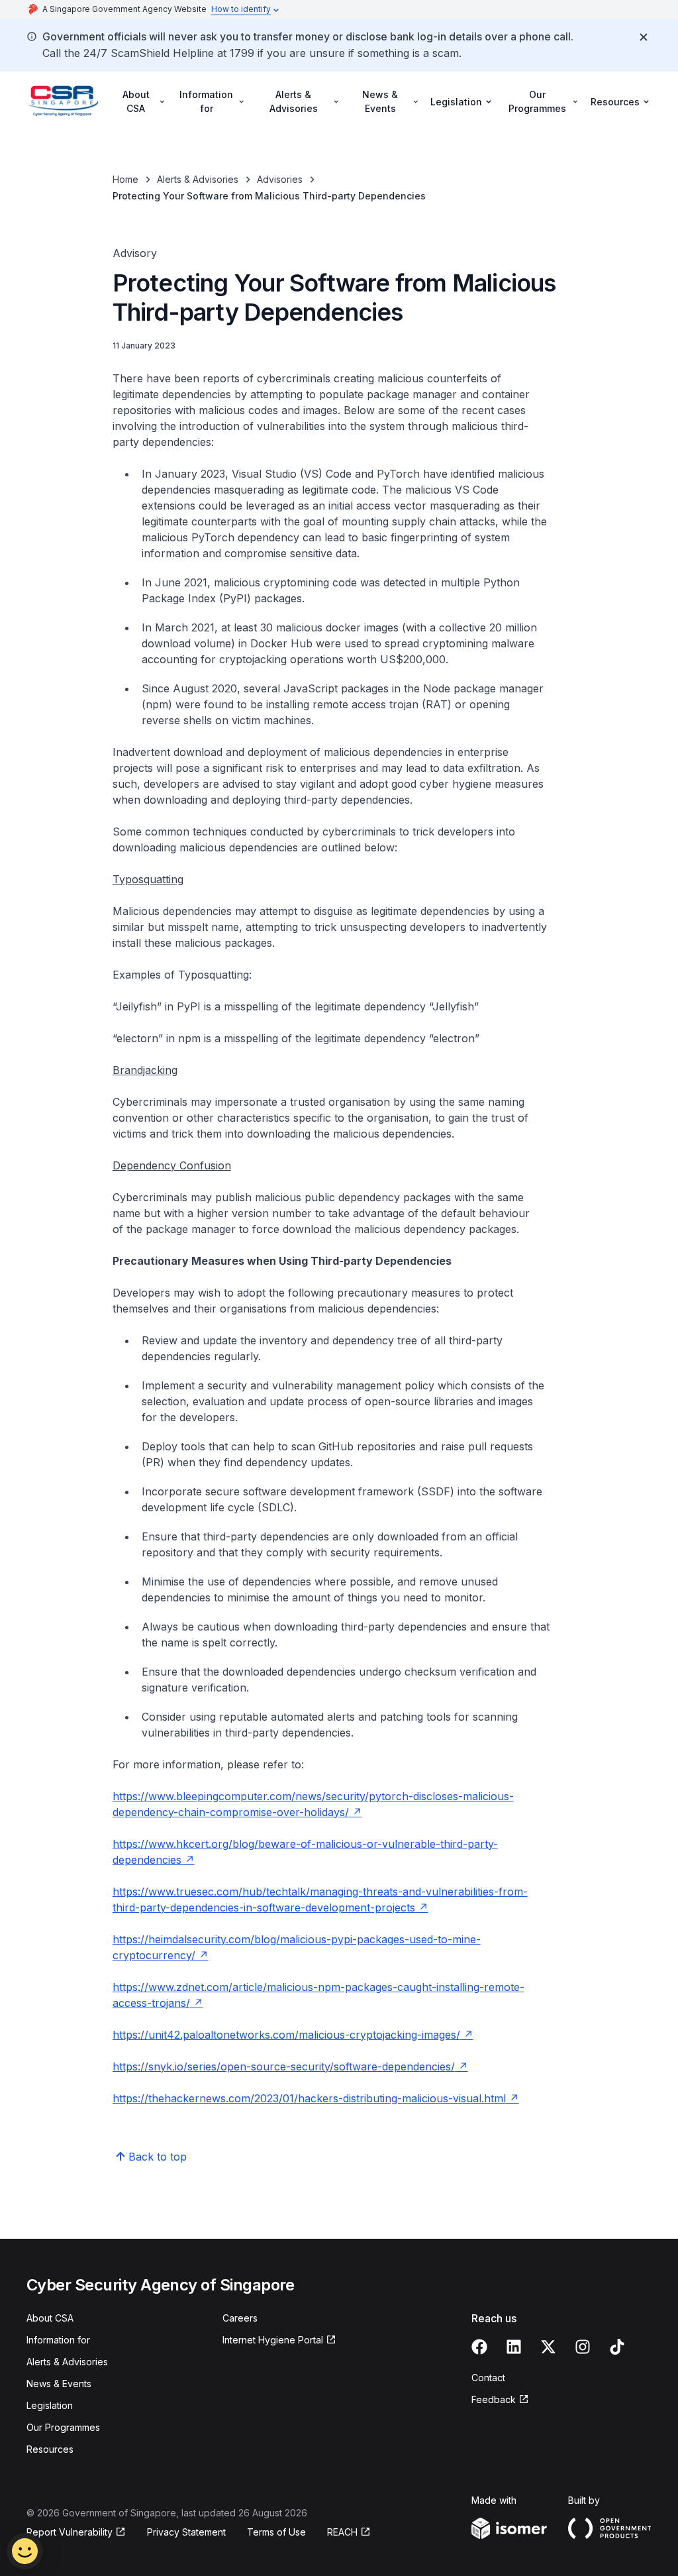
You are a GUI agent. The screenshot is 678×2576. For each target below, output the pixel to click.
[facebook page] (479, 2347)
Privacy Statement (186, 2532)
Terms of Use (276, 2532)
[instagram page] (583, 2347)
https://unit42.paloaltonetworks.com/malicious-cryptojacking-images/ (286, 2035)
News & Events (59, 2384)
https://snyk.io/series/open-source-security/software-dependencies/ (284, 2066)
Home (125, 179)
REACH (342, 2532)
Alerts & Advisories (198, 179)
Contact (488, 2378)
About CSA (50, 2318)
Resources (50, 2449)
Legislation (50, 2405)
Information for (58, 2340)
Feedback (494, 2399)
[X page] (548, 2347)
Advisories (280, 179)
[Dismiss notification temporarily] (644, 37)
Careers (240, 2318)
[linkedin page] (514, 2347)
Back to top (158, 2157)
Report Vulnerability (70, 2532)
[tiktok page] (617, 2347)
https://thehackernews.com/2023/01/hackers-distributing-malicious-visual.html (309, 2098)
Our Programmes (63, 2427)
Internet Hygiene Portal (273, 2340)
